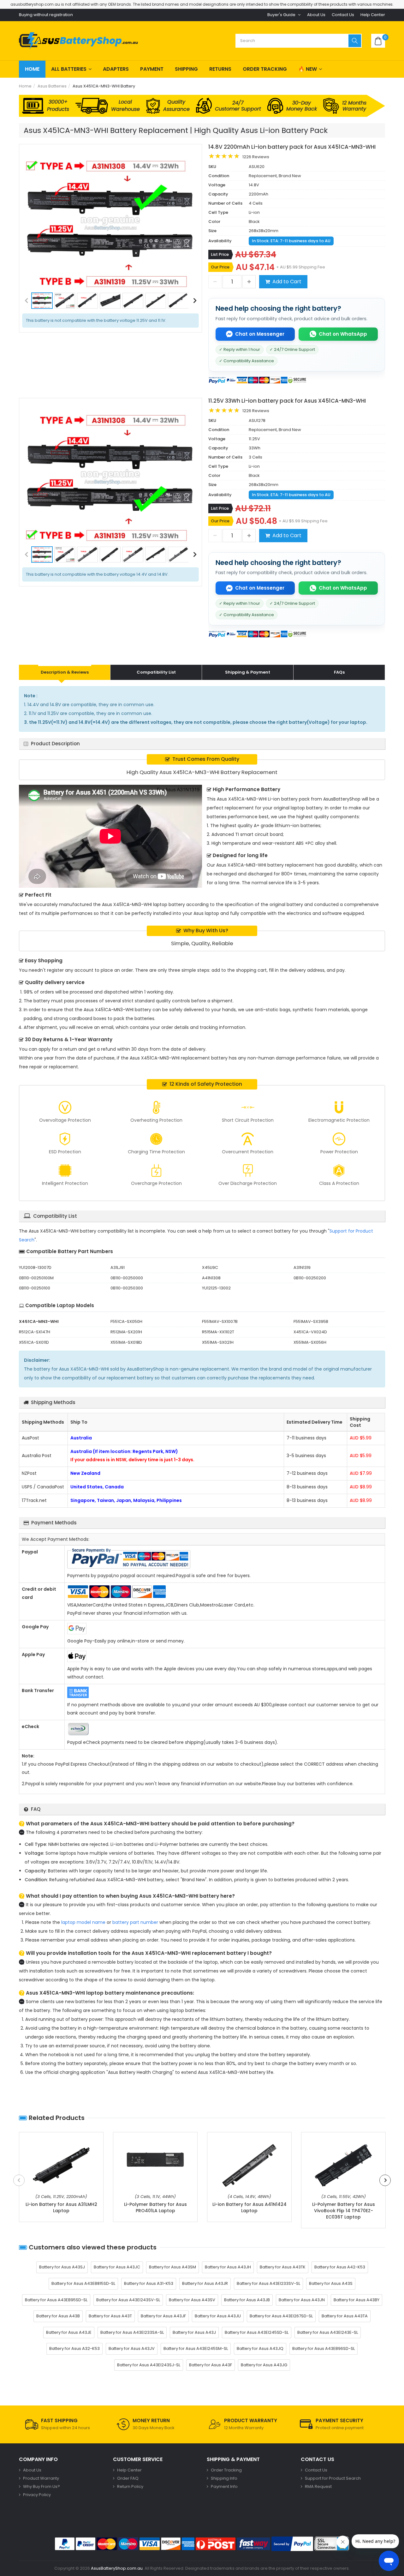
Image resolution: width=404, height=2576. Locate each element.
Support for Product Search (333, 2478)
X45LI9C (210, 1267)
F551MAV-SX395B (311, 1321)
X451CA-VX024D (310, 1332)
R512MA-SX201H (126, 1332)
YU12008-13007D (35, 1267)
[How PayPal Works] (292, 2544)
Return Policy (130, 2486)
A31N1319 (302, 1267)
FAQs (339, 672)
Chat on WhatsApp (343, 334)
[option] (110, 223)
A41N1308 (211, 1278)
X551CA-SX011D (34, 1342)
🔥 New (308, 69)
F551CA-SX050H (126, 1321)
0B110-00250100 (35, 1288)
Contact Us (343, 15)
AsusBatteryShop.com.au (117, 2568)
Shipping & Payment (248, 672)
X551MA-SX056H (310, 1342)
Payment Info (224, 2486)
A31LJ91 (118, 1267)
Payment (152, 69)
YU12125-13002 (216, 1288)
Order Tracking (265, 69)
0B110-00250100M (36, 1278)
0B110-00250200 (310, 1278)
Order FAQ (128, 2478)
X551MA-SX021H (218, 1342)
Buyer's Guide (281, 15)
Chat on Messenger (260, 334)
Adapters (116, 69)
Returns (220, 69)
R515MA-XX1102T (218, 1332)
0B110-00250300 (127, 1288)
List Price (220, 254)
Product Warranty (41, 2478)
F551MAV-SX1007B (220, 1321)
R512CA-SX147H (35, 1332)
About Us (316, 15)
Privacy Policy (37, 2495)
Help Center (373, 15)
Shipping (186, 69)
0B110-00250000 (127, 1278)
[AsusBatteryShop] (78, 41)
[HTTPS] (332, 2544)
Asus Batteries (52, 86)
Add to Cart (287, 282)
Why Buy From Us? (42, 2486)
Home (32, 69)
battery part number (135, 1922)
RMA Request (318, 2486)
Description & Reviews (65, 672)
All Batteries (69, 69)
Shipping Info (224, 2478)
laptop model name (83, 1922)
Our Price (220, 267)
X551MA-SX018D (126, 1342)
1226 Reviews (256, 157)
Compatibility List (156, 672)
